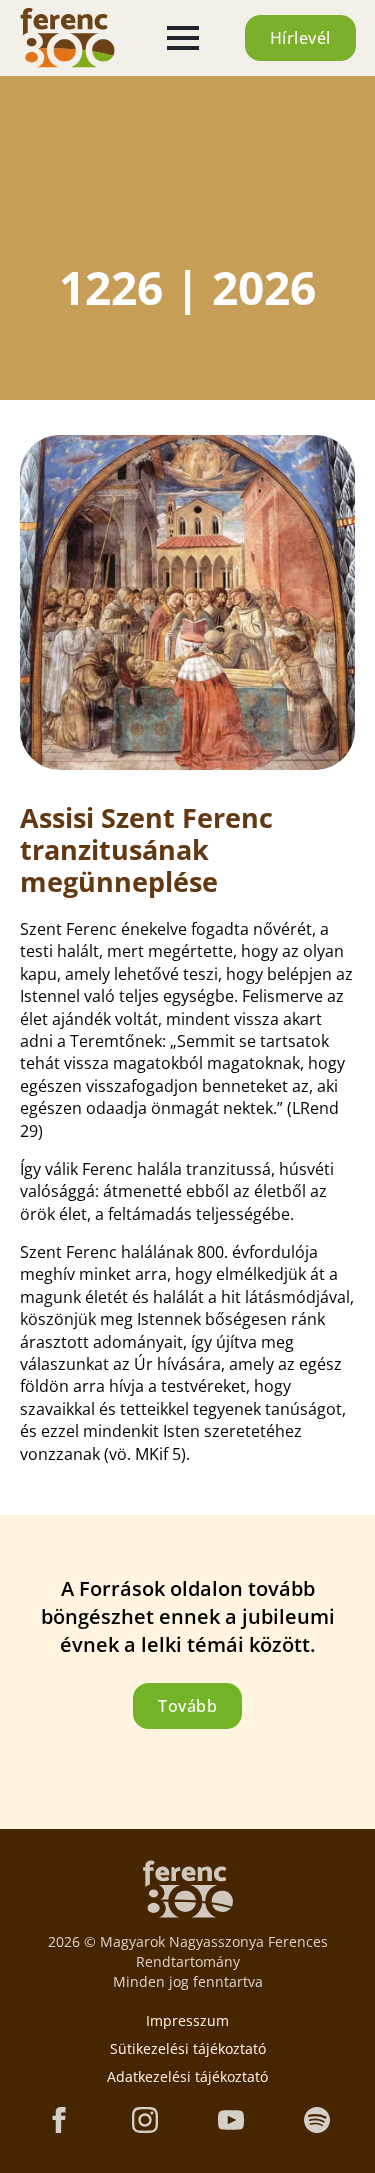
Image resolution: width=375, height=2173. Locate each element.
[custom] (317, 2120)
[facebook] (59, 2120)
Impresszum (187, 2020)
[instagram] (145, 2120)
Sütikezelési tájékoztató (188, 2048)
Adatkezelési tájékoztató (187, 2076)
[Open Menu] (183, 38)
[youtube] (231, 2120)
